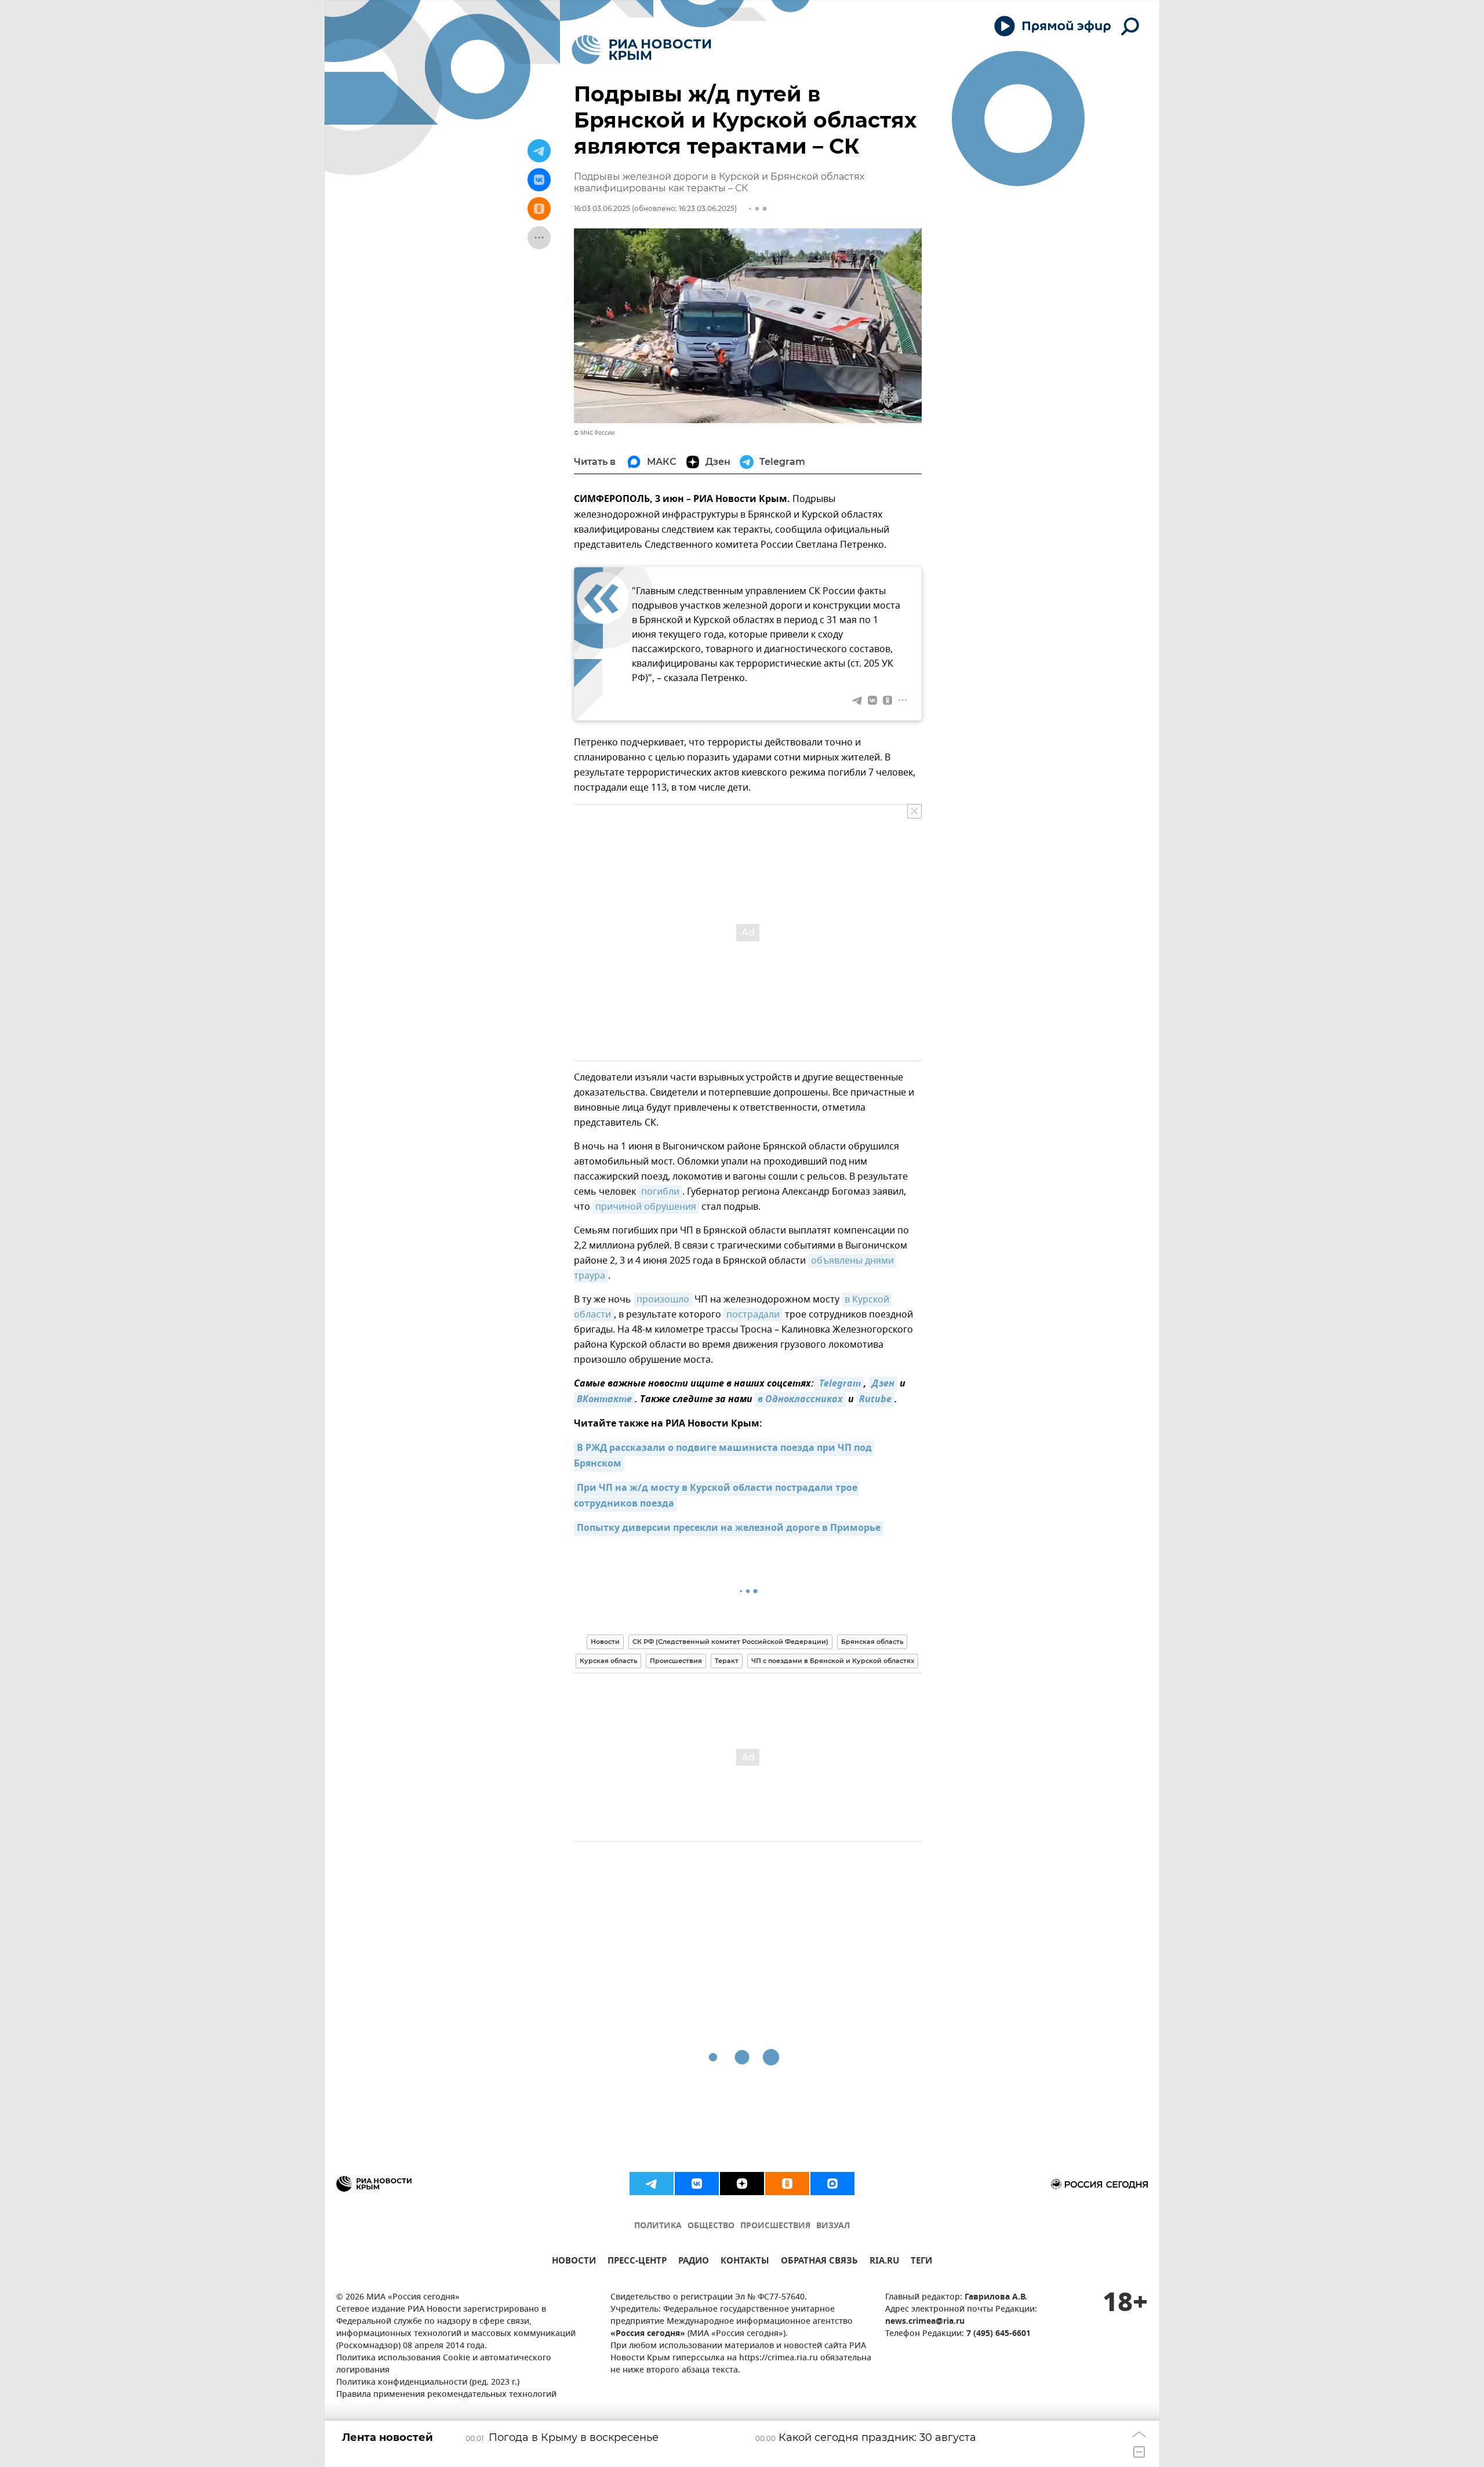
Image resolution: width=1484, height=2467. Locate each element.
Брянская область (872, 1642)
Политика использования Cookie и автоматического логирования (444, 2364)
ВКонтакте (604, 1400)
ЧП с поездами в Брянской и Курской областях (833, 1661)
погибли (660, 1192)
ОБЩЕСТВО (711, 2226)
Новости (605, 1642)
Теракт (727, 1661)
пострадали (753, 1315)
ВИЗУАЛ (833, 2226)
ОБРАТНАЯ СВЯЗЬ (819, 2262)
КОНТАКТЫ (745, 2262)
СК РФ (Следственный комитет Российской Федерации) (730, 1642)
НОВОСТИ (574, 2262)
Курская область (608, 1661)
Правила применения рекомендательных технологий (446, 2395)
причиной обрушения (646, 1207)
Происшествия (676, 1661)
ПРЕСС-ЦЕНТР (637, 2262)
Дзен (883, 1384)
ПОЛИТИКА (658, 2226)
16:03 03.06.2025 (602, 208)
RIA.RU (884, 2262)
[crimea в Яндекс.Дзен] (742, 2184)
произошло (663, 1300)
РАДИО (694, 2262)
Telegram (839, 1384)
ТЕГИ (921, 2262)
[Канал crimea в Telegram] (652, 2184)
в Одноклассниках (800, 1400)
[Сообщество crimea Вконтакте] (697, 2184)
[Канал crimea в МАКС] (832, 2184)
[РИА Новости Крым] (641, 50)
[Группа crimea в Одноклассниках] (787, 2184)
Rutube (875, 1400)
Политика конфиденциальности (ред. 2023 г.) (428, 2383)
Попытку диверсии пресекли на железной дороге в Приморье (729, 1529)
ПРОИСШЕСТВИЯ (775, 2226)
